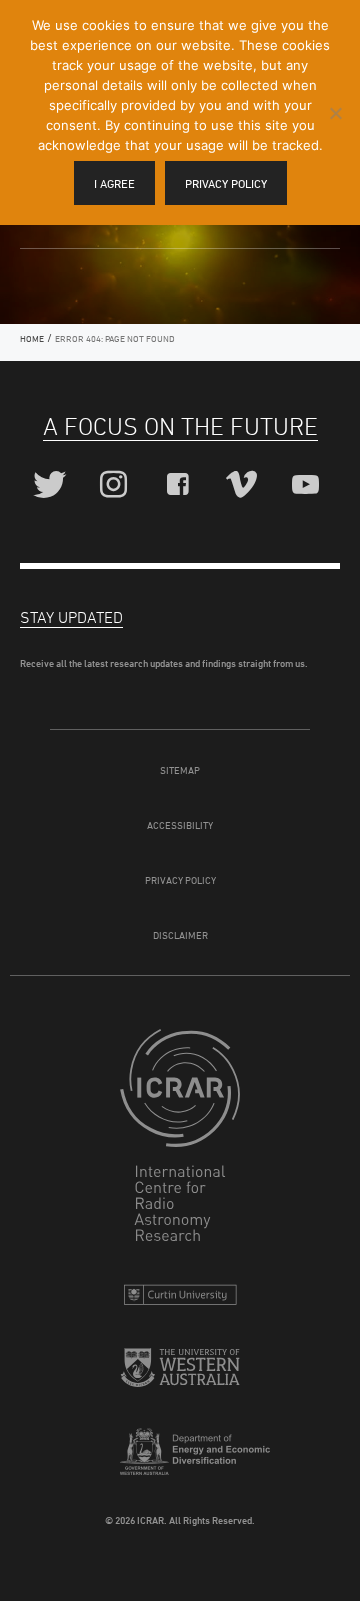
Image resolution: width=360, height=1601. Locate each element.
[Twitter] (52, 485)
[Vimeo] (244, 485)
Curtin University (180, 1299)
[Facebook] (180, 485)
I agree (114, 183)
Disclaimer (180, 935)
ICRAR (180, 1140)
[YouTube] (308, 485)
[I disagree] (335, 113)
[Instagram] (116, 485)
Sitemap (180, 770)
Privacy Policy (180, 880)
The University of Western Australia (180, 1375)
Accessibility (180, 825)
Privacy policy (226, 183)
